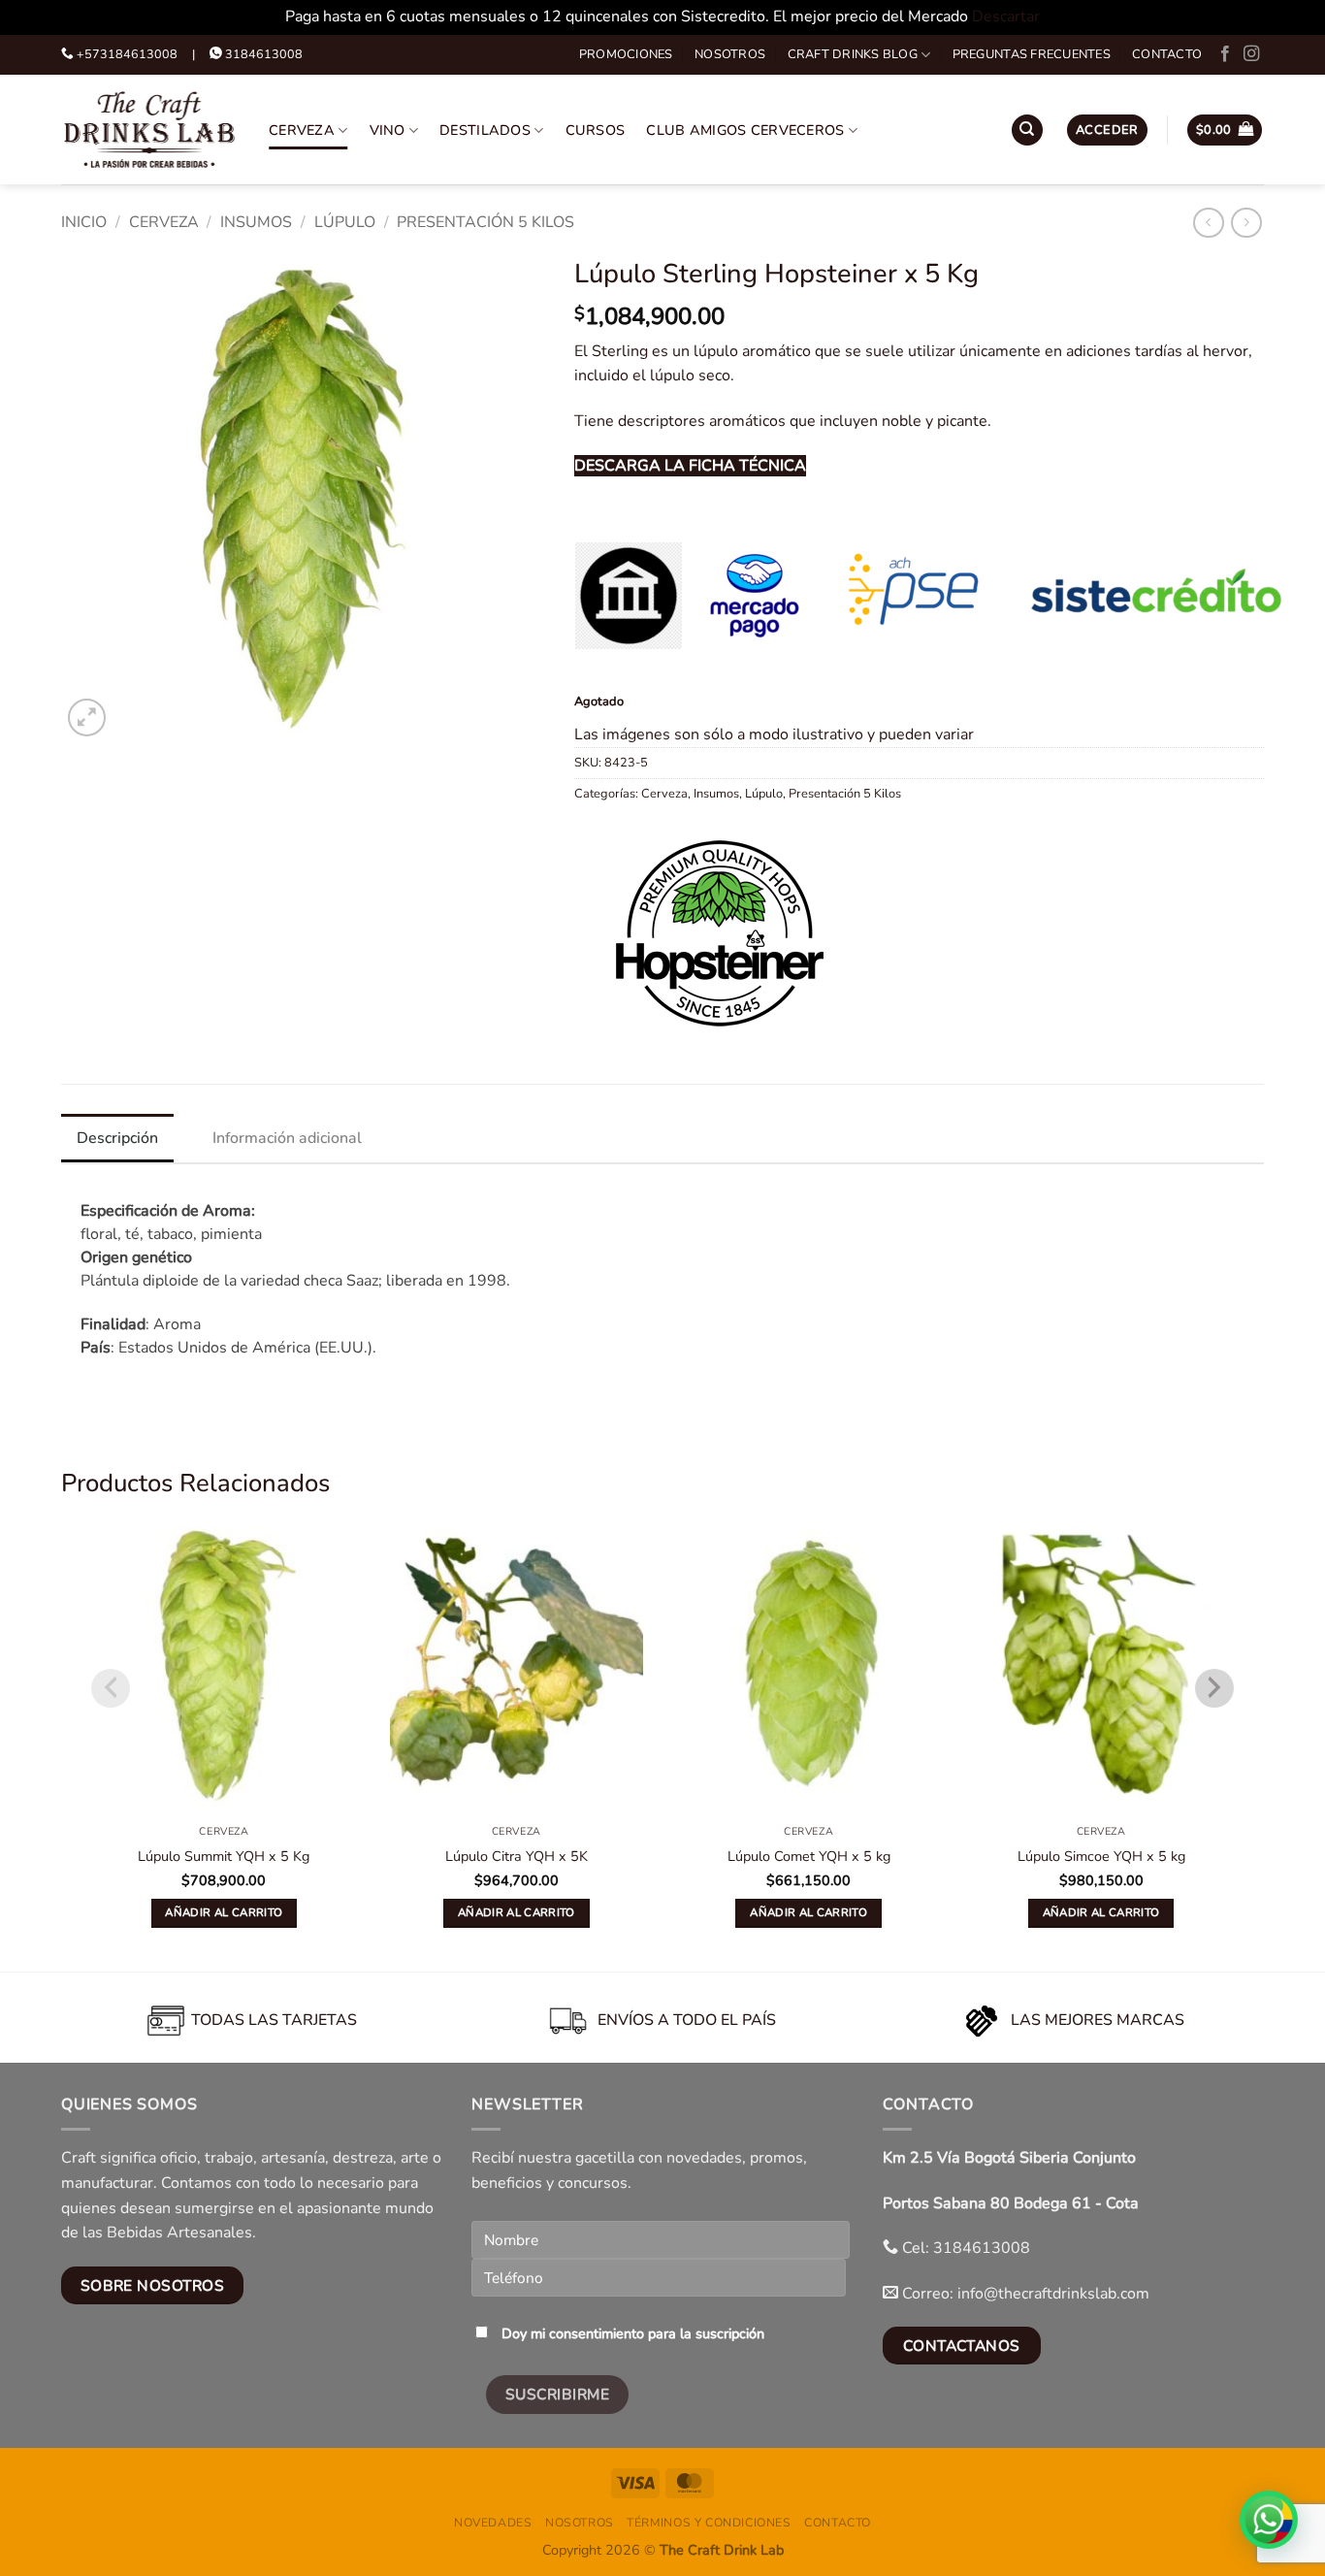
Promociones (626, 54)
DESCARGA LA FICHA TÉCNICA (690, 466)
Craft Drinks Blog (853, 54)
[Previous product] (1246, 223)
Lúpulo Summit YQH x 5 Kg (224, 1857)
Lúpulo (345, 222)
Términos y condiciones (709, 2523)
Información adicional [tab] (287, 1138)
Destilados (485, 130)
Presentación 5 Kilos (485, 222)
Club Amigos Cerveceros (745, 130)
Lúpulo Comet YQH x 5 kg (809, 1857)
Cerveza (302, 130)
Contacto (1167, 54)
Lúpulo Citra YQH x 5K (517, 1857)
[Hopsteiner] (720, 933)
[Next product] (1208, 223)
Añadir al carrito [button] (224, 1912)
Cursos (596, 130)
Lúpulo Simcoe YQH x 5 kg (1101, 1857)
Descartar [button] (1006, 16)
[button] (1107, 130)
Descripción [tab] (117, 1138)
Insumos (256, 222)
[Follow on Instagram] (1251, 54)
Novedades (493, 2523)
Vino (388, 130)
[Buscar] (1027, 130)
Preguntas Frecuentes (1032, 54)
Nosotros (730, 54)
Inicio (84, 222)
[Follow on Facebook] (1225, 54)
